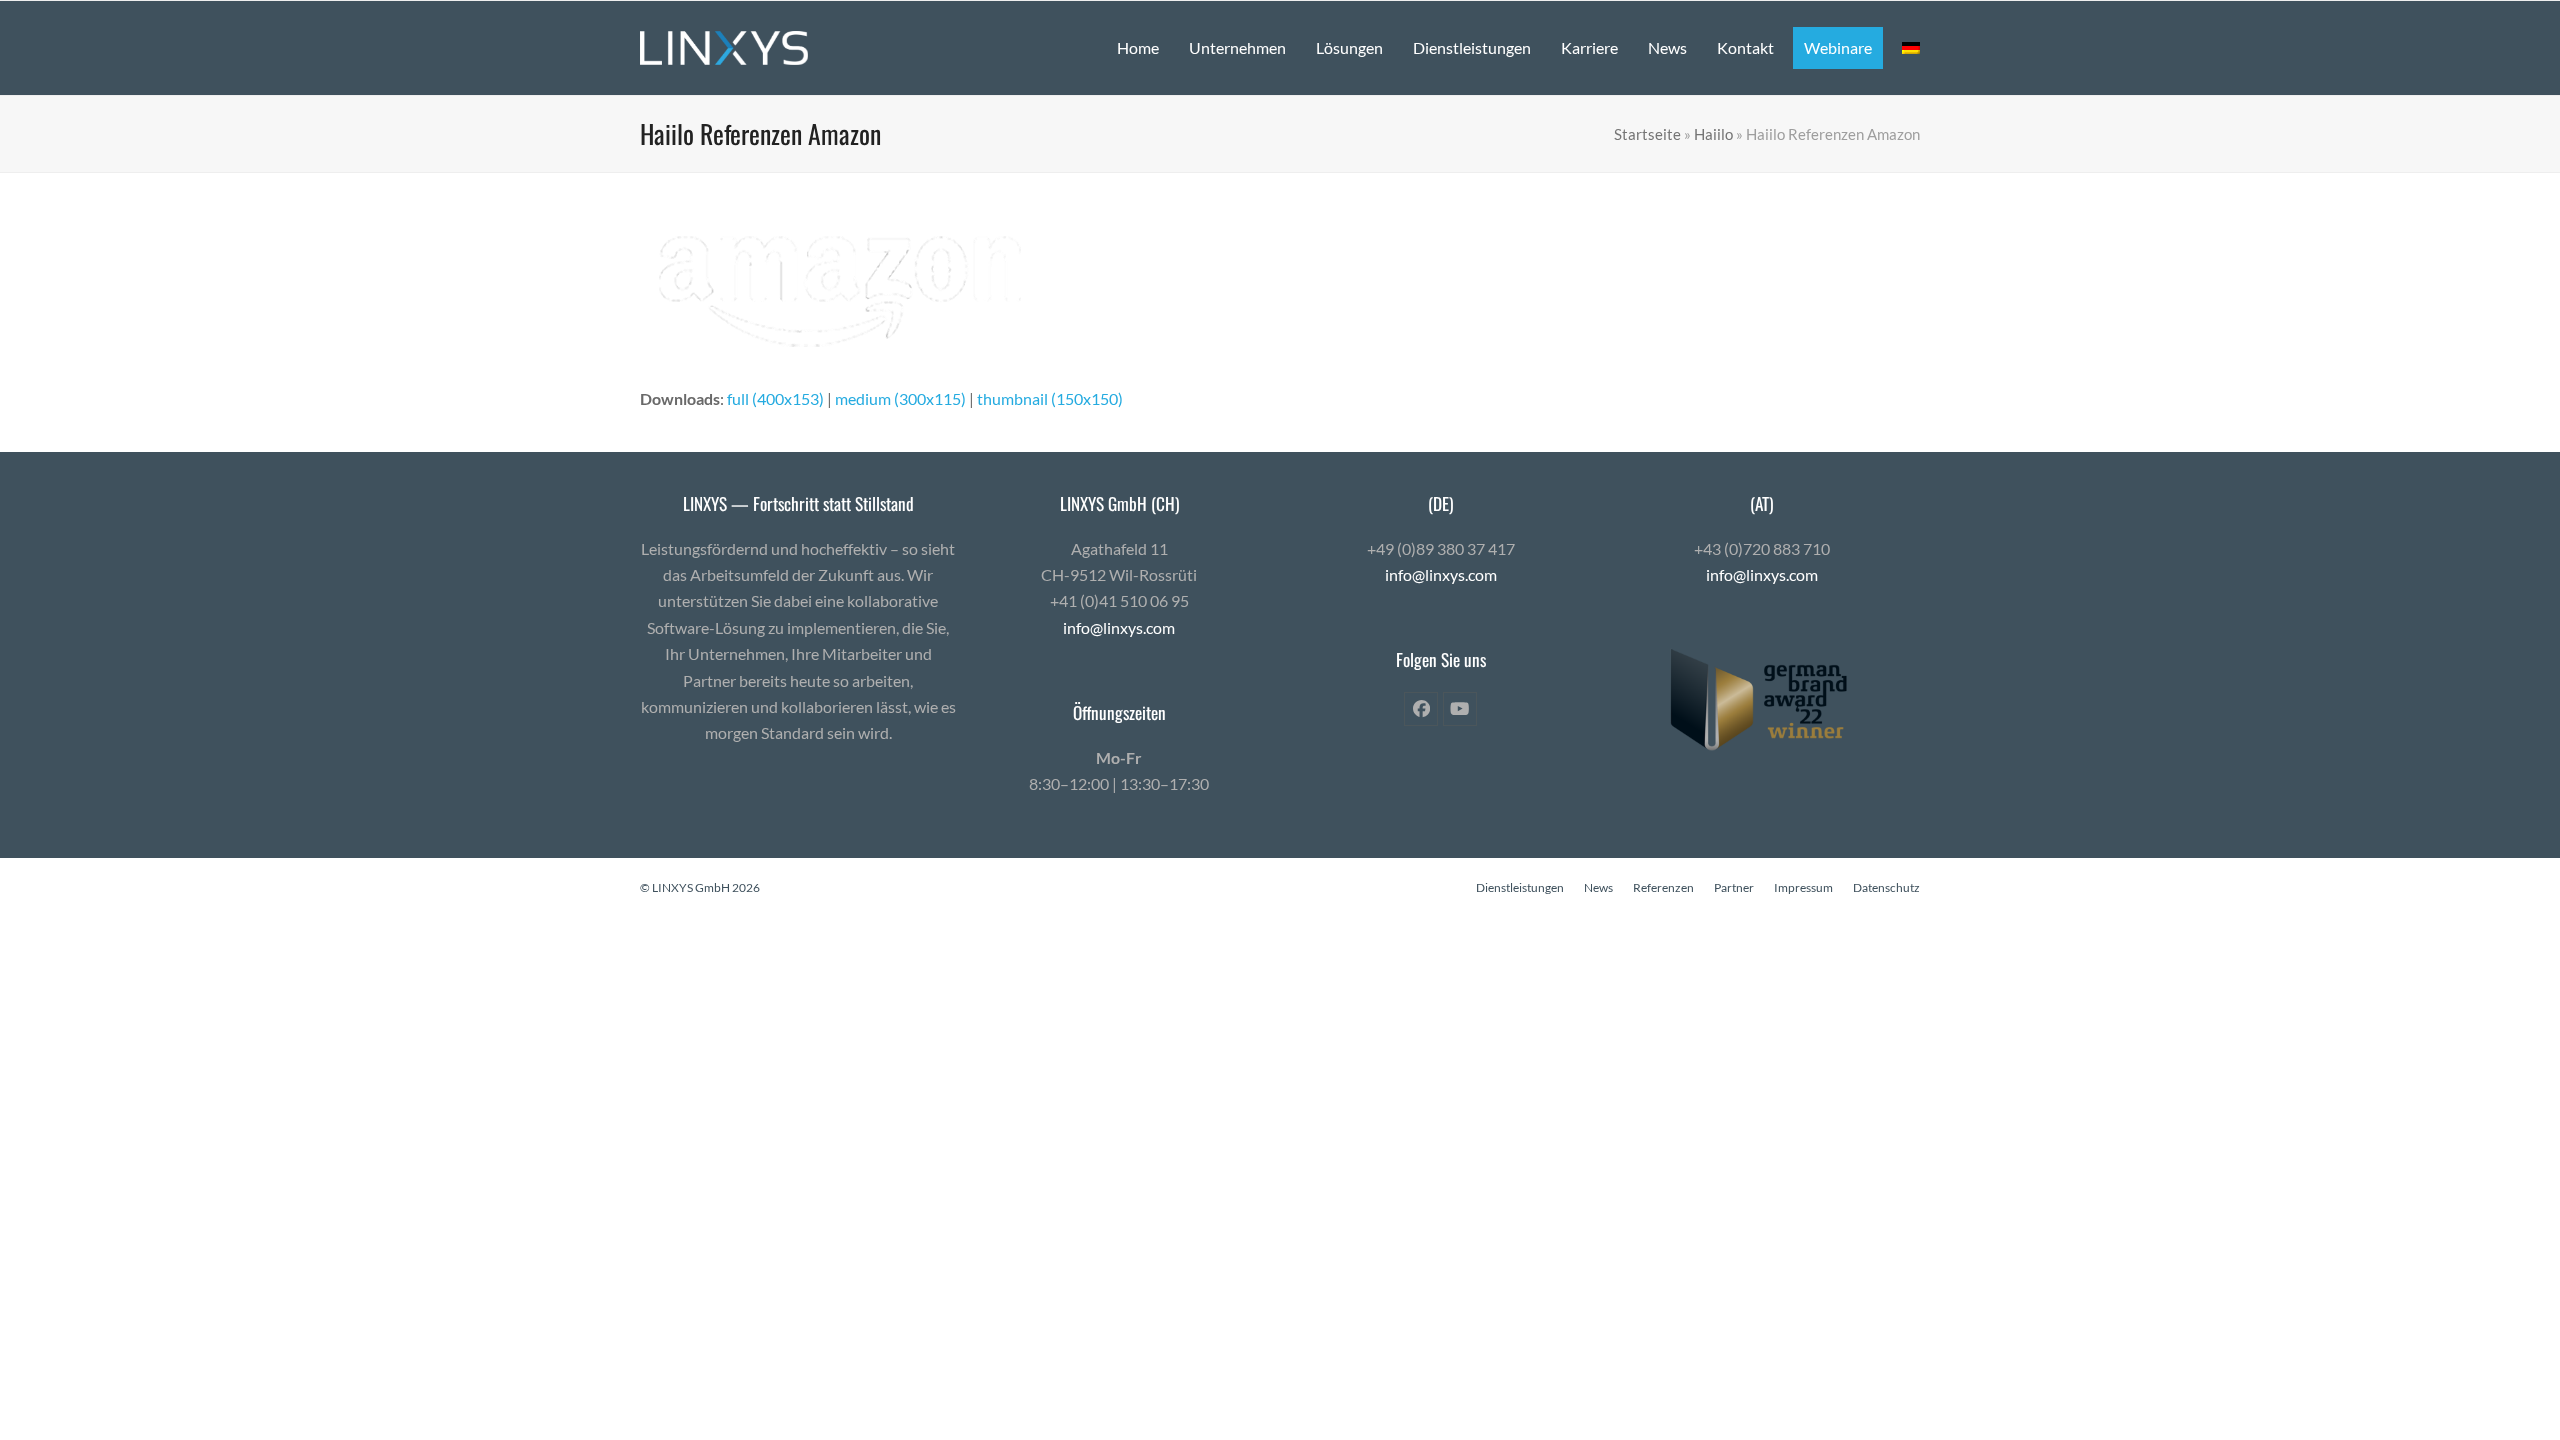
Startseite (1647, 134)
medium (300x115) (900, 398)
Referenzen (1663, 887)
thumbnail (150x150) (1050, 398)
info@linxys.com (1119, 627)
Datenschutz (1886, 887)
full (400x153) (775, 398)
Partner (1734, 887)
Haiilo (1713, 134)
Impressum (1803, 887)
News (1598, 887)
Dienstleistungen (1520, 887)
